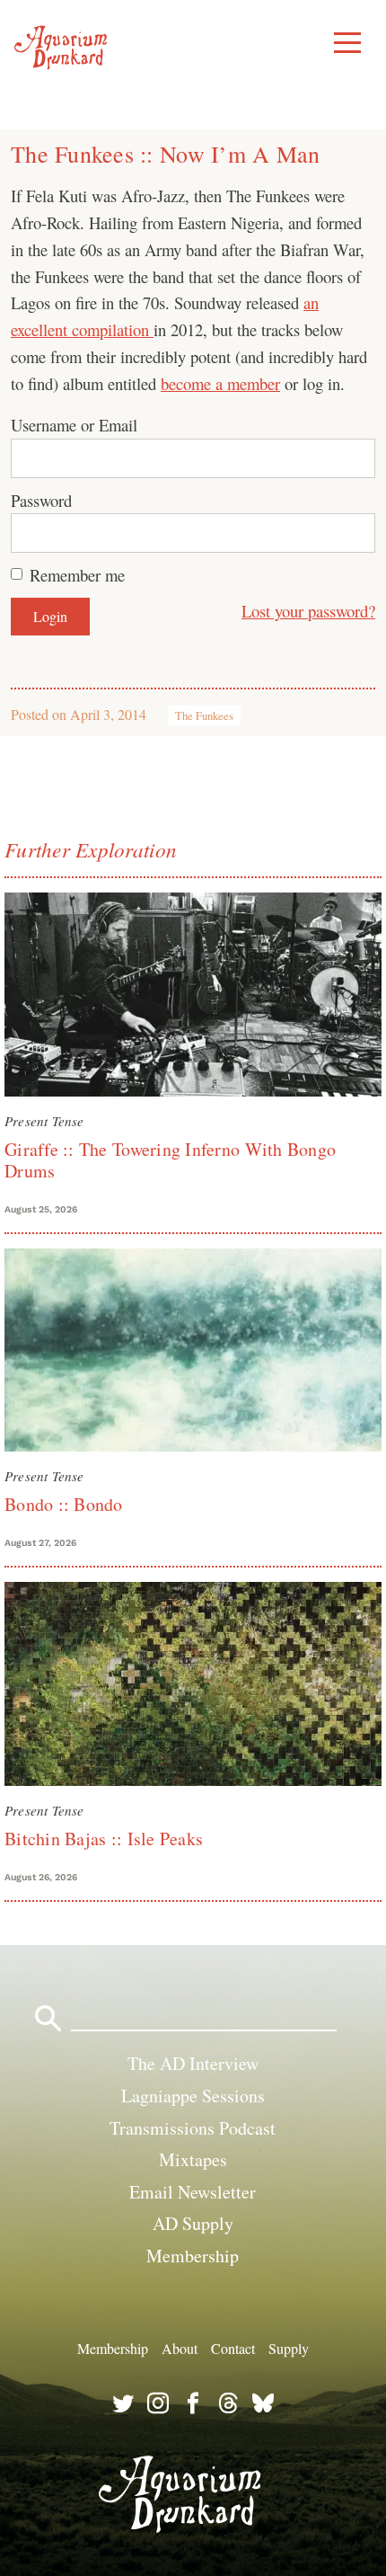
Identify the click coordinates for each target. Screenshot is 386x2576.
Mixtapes (193, 2159)
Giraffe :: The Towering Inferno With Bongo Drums (170, 1160)
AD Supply (193, 2223)
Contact (233, 2347)
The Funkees (204, 715)
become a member (220, 383)
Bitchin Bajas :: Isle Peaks (104, 1839)
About (180, 2347)
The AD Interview (193, 2063)
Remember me (77, 575)
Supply (289, 2347)
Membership (193, 2256)
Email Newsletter (193, 2192)
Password (41, 500)
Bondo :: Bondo (64, 1504)
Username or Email (74, 425)
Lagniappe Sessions (193, 2096)
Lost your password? (308, 611)
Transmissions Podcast (193, 2128)
